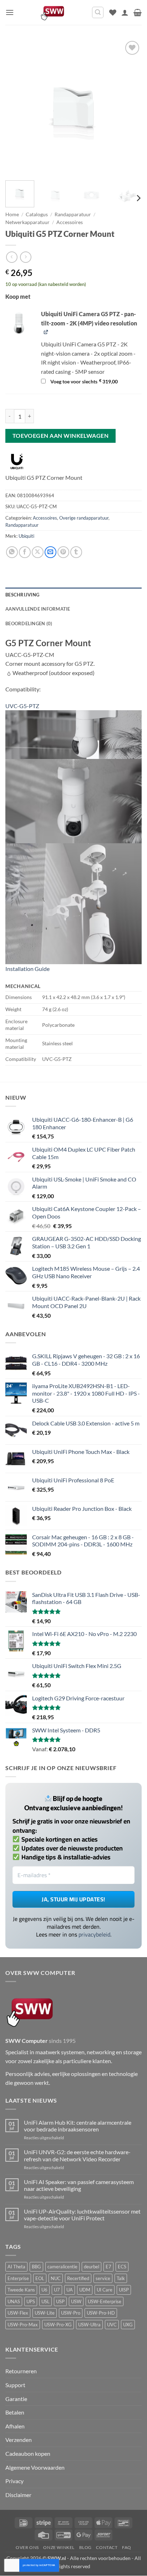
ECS (122, 2267)
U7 (57, 2290)
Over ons (27, 2547)
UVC (112, 2325)
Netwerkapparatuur (27, 222)
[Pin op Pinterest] (63, 552)
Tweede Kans (21, 2290)
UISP (124, 2290)
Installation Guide (27, 969)
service (103, 2278)
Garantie (16, 2399)
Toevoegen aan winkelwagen (61, 436)
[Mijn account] (125, 12)
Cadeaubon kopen (28, 2453)
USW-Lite (45, 2313)
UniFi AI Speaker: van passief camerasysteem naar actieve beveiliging (79, 2185)
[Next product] (12, 257)
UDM (85, 2290)
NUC (56, 2278)
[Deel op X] (38, 552)
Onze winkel (59, 2547)
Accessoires (70, 222)
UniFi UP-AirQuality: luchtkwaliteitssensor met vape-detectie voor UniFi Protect (82, 2215)
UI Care (105, 2290)
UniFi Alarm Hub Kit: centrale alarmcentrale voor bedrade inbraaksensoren (78, 2126)
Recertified (78, 2278)
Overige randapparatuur (84, 518)
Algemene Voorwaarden (35, 2467)
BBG (36, 2267)
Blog (85, 2547)
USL (45, 2301)
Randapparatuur (73, 214)
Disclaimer (18, 2495)
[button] (10, 12)
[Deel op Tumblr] (76, 552)
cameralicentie (62, 2267)
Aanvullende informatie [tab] (38, 609)
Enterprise (18, 2278)
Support (15, 2385)
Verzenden (19, 2440)
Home (12, 214)
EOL (40, 2278)
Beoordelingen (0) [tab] (29, 623)
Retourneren (21, 2371)
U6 (44, 2290)
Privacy (14, 2481)
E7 (108, 2267)
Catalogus (37, 214)
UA (70, 2290)
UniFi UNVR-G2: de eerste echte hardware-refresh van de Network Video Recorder (77, 2155)
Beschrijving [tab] (22, 595)
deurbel (92, 2267)
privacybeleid (94, 1934)
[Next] (130, 107)
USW (76, 2301)
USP (60, 2301)
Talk (121, 2278)
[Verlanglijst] (113, 12)
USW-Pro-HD (101, 2313)
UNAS (14, 2301)
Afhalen (15, 2426)
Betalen (15, 2412)
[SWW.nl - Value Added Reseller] (53, 12)
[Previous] (17, 107)
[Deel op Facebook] (25, 552)
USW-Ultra (89, 2325)
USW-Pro (71, 2313)
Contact (107, 2547)
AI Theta (16, 2267)
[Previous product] (26, 257)
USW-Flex (18, 2313)
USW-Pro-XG (58, 2325)
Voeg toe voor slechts (83, 382)
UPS (31, 2301)
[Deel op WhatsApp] (12, 552)
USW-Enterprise (105, 2301)
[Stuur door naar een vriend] (50, 552)
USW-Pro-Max (23, 2325)
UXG (128, 2325)
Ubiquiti (26, 536)
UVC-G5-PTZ (22, 706)
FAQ (127, 2547)
